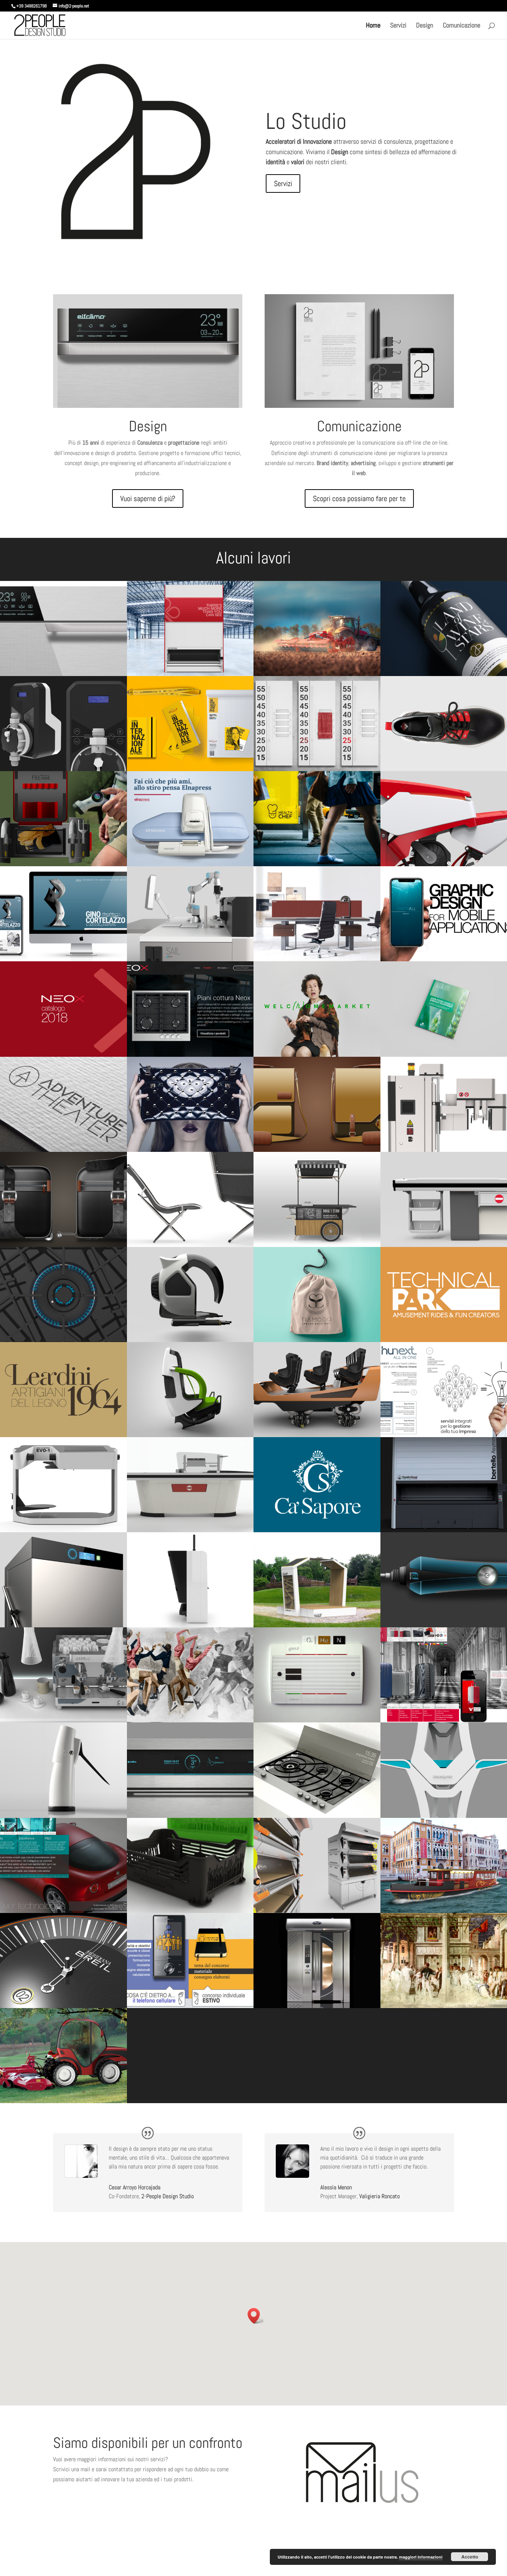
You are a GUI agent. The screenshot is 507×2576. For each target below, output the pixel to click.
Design (425, 26)
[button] (256, 2316)
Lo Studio (306, 121)
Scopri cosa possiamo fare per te (359, 498)
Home (373, 26)
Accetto (470, 2557)
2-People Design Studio (168, 2196)
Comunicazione (462, 26)
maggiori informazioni (421, 2557)
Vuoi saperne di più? (148, 498)
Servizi (398, 26)
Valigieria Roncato (380, 2196)
